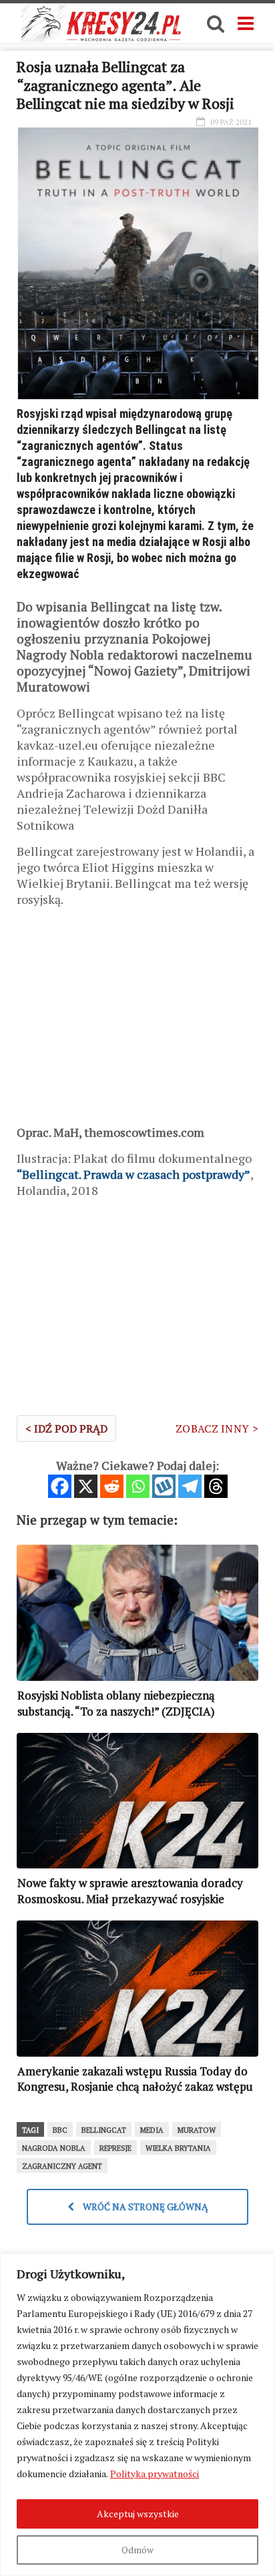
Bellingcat (104, 2130)
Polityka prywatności (155, 2474)
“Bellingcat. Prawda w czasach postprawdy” (133, 1174)
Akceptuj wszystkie (138, 2514)
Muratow (197, 2130)
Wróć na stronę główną (145, 2207)
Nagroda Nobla (54, 2148)
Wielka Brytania (178, 2148)
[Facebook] (60, 1486)
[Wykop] (164, 1486)
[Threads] (216, 1486)
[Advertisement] (137, 1021)
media (152, 2130)
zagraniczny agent (62, 2166)
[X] (86, 1486)
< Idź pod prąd (66, 1429)
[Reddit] (112, 1486)
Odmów (137, 2550)
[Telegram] (190, 1486)
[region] (137, 2415)
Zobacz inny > (217, 1429)
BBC (60, 2130)
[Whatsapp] (138, 1486)
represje (115, 2148)
